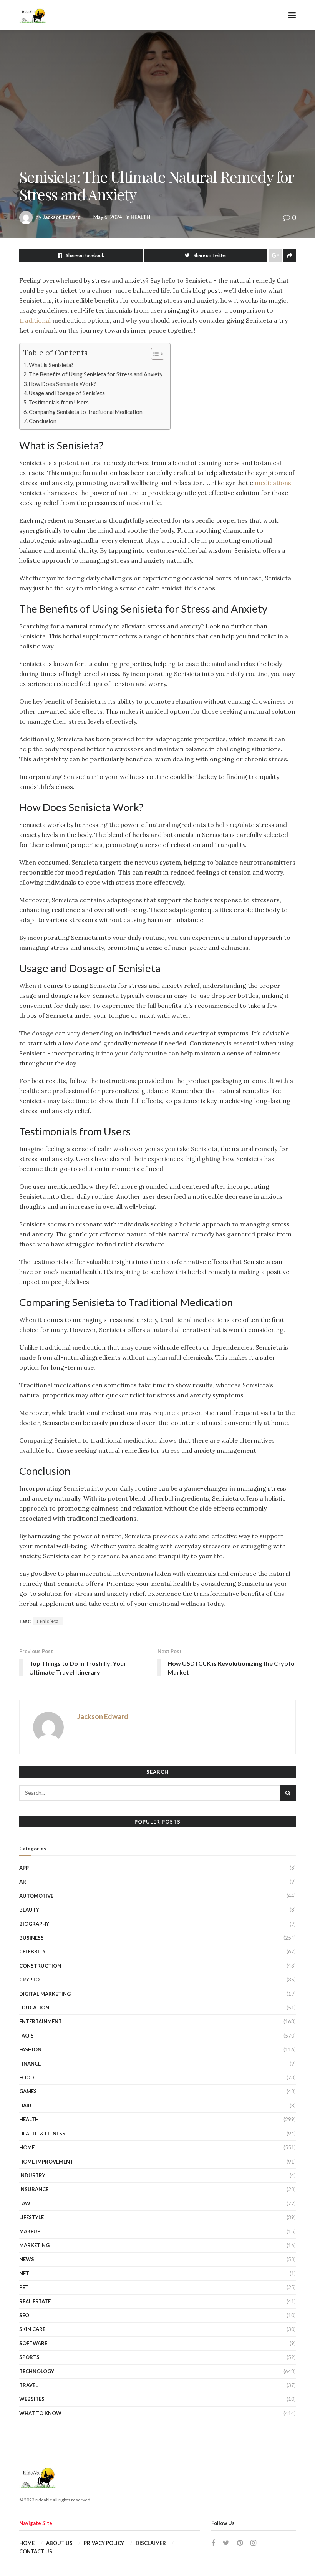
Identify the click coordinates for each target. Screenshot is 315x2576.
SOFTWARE (33, 2343)
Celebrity (32, 1951)
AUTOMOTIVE (36, 1896)
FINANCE (30, 2064)
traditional (35, 320)
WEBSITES (32, 2399)
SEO (24, 2315)
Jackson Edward (62, 217)
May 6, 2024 (108, 217)
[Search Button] (288, 1793)
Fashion (30, 2049)
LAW (25, 2203)
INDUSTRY (32, 2175)
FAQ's (27, 2036)
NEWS (27, 2259)
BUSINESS (31, 1938)
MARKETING (34, 2245)
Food (27, 2077)
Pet (24, 2287)
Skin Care (32, 2329)
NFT (24, 2273)
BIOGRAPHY (34, 1924)
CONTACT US (36, 2551)
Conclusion (43, 421)
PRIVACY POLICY (104, 2543)
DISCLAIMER (151, 2543)
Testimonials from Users (59, 402)
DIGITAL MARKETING (45, 1994)
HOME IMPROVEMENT (46, 2162)
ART (24, 1882)
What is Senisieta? (51, 365)
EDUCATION (34, 2008)
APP (24, 1868)
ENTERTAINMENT (41, 2021)
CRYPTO (29, 1980)
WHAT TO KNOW (40, 2413)
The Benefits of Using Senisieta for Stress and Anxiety (96, 374)
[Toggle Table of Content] (154, 354)
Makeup (30, 2231)
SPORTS (29, 2357)
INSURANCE (34, 2189)
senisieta (48, 1621)
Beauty (29, 1910)
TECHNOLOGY (37, 2371)
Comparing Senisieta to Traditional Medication (86, 412)
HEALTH (140, 217)
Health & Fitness (42, 2134)
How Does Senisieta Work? (62, 384)
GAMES (28, 2091)
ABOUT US (59, 2543)
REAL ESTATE (35, 2301)
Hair (25, 2106)
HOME (27, 2147)
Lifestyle (31, 2217)
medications (273, 483)
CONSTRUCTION (40, 1966)
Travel (29, 2385)
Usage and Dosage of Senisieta (67, 393)
